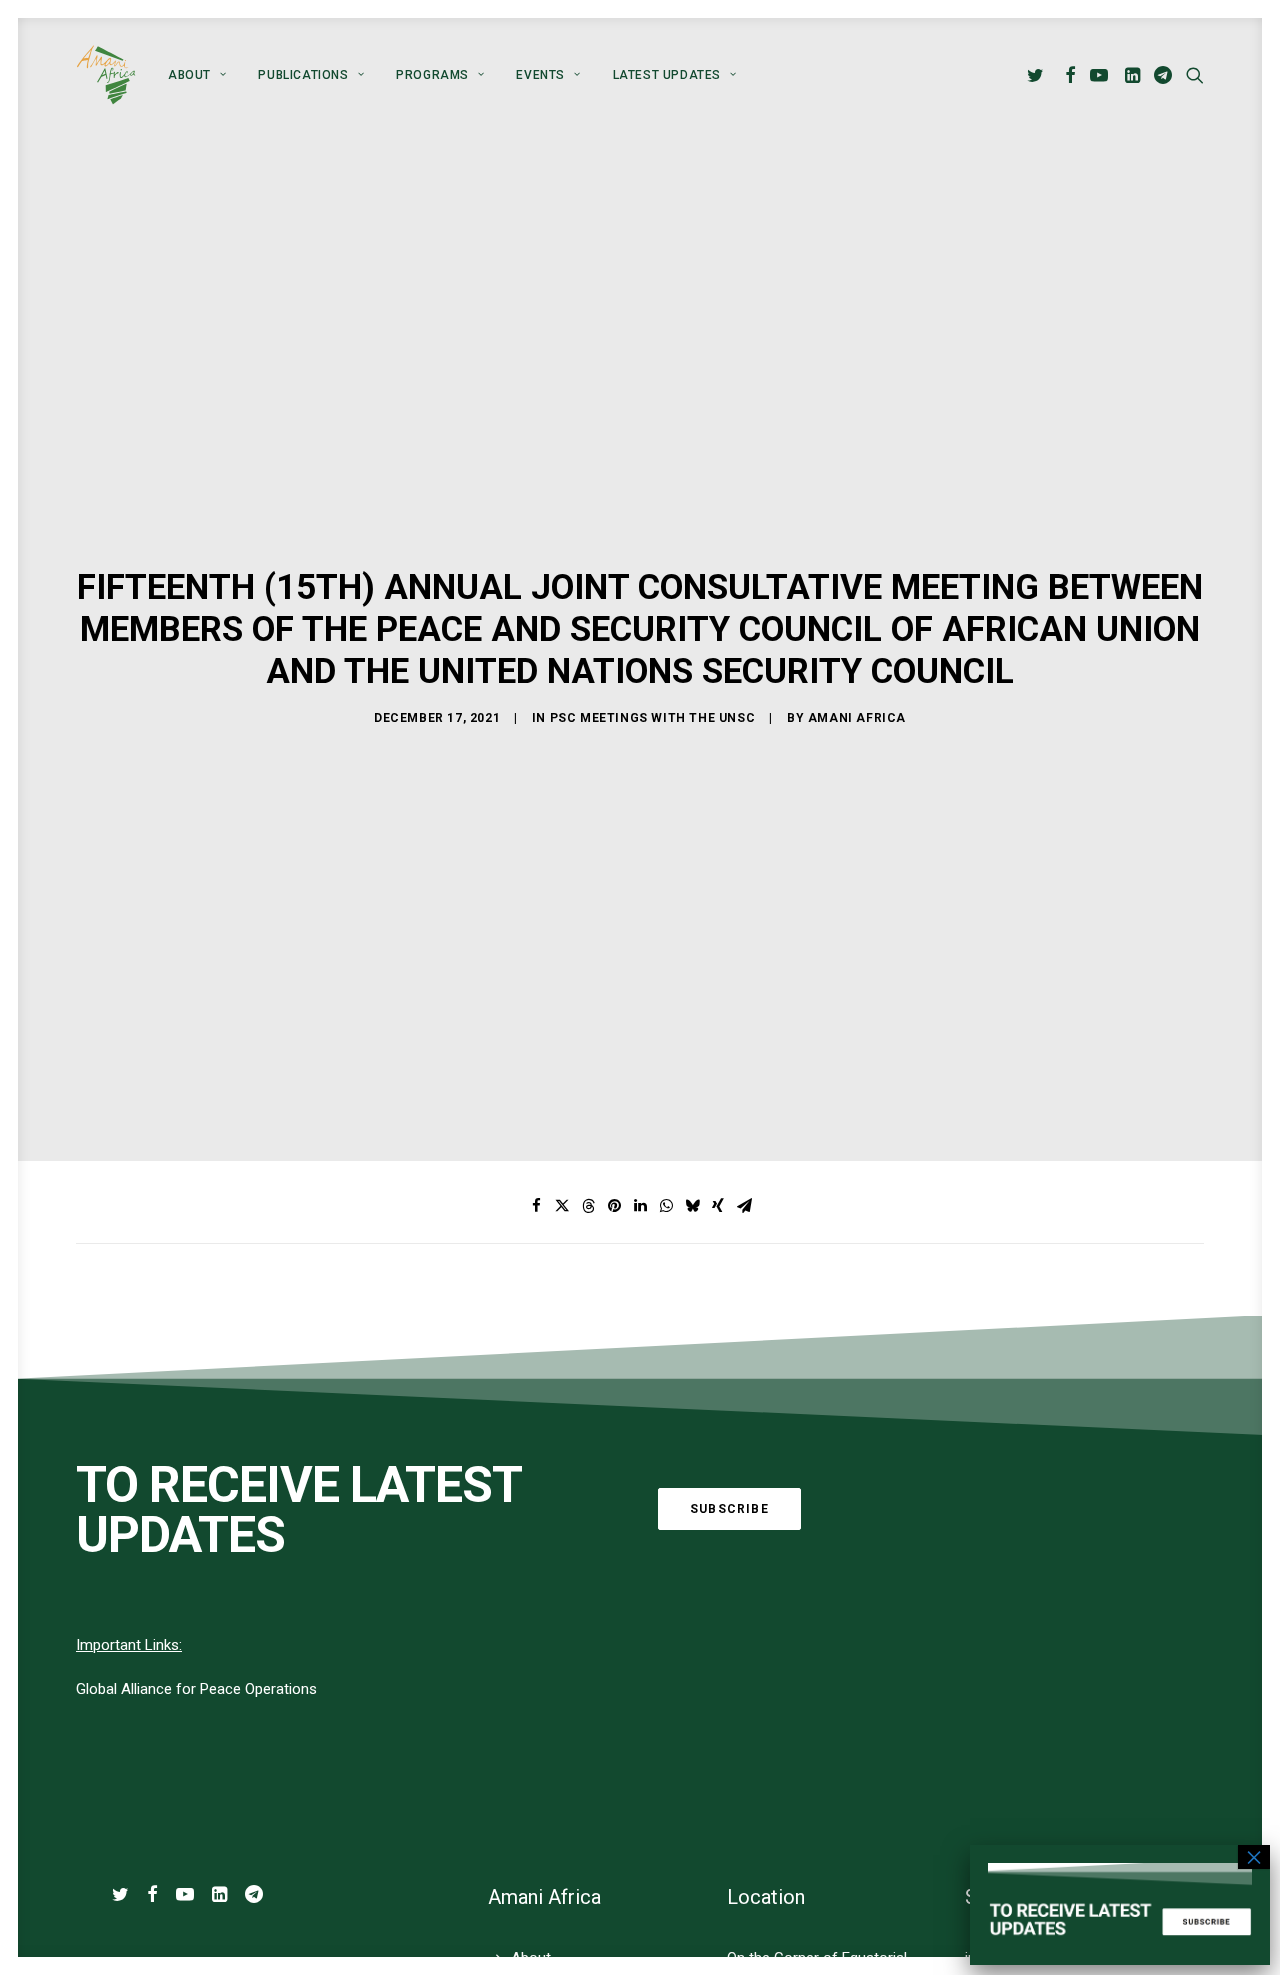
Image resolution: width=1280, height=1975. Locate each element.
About (189, 75)
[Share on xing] (718, 1206)
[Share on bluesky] (692, 1206)
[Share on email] (744, 1206)
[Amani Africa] (106, 75)
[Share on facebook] (536, 1206)
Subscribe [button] (729, 1509)
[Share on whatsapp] (666, 1206)
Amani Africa (857, 718)
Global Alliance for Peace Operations (196, 1689)
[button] (1038, 75)
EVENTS (540, 75)
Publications (303, 75)
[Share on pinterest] (614, 1206)
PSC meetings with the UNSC (653, 718)
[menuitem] (197, 75)
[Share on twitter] (562, 1206)
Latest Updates (667, 75)
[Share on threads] (588, 1206)
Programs (432, 75)
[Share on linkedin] (640, 1206)
